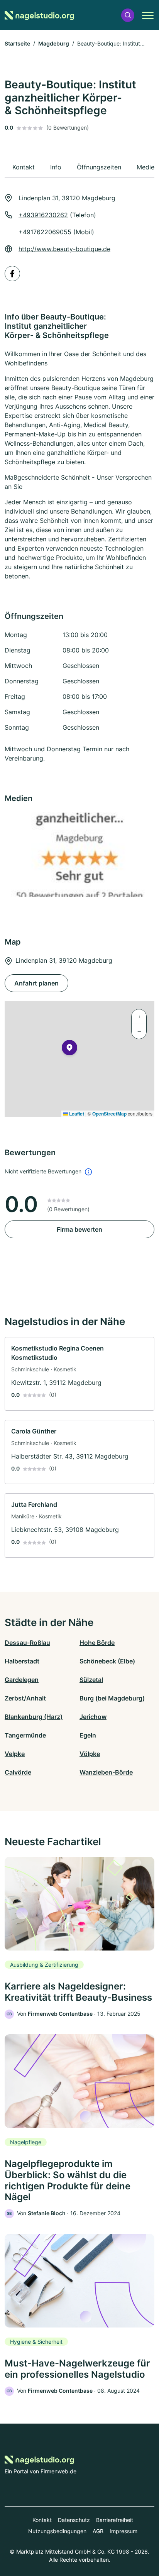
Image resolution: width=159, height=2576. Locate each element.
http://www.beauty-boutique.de (64, 249)
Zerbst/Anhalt (25, 1698)
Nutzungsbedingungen (57, 2531)
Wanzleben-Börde (106, 1772)
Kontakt (42, 2520)
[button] (128, 15)
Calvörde (18, 1772)
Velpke (15, 1754)
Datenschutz (74, 2520)
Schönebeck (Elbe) (107, 1661)
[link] (79, 1374)
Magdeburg (54, 43)
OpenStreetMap (109, 1114)
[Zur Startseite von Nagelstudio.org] (39, 15)
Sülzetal (91, 1680)
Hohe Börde (97, 1643)
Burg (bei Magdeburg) (112, 1698)
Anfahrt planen (36, 983)
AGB (98, 2531)
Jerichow (93, 1717)
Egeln (88, 1735)
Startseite (17, 43)
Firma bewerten (79, 1229)
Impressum (123, 2531)
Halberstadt (22, 1661)
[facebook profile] (12, 274)
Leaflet (76, 1114)
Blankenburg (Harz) (34, 1717)
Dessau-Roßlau (27, 1643)
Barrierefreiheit (115, 2520)
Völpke (90, 1754)
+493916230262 (43, 215)
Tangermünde (25, 1735)
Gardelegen (22, 1680)
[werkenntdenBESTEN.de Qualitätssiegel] (79, 855)
